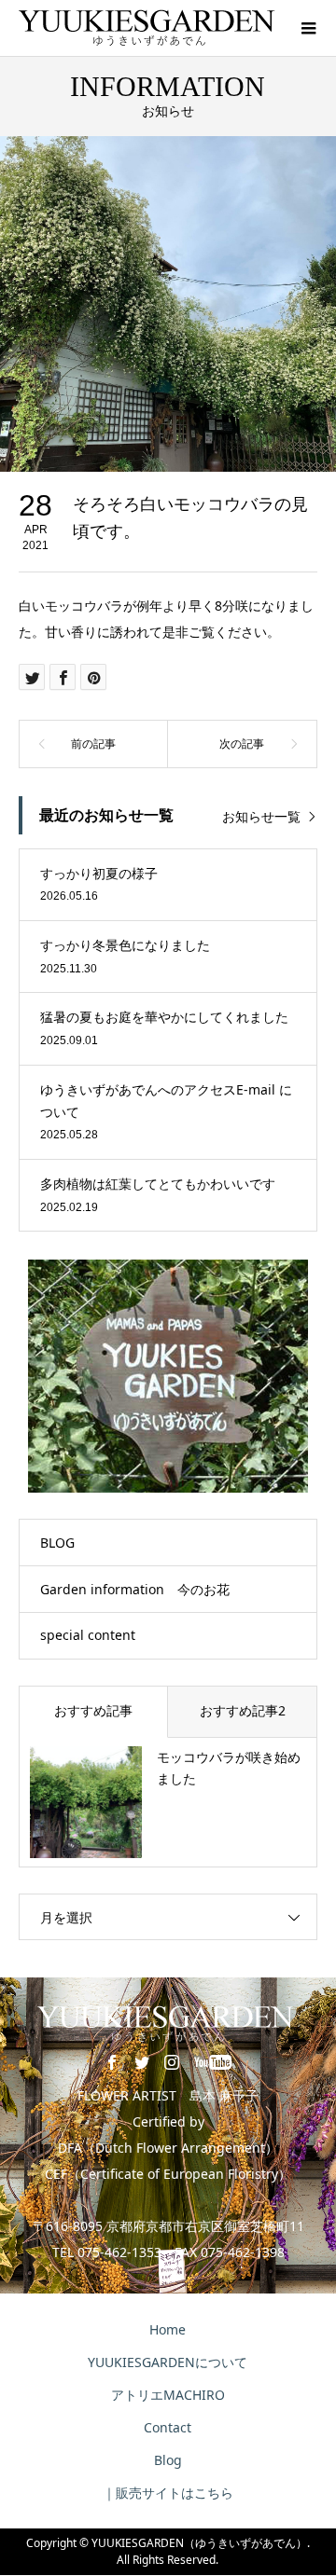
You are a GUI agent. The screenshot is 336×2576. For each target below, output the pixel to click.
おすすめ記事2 (243, 1710)
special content (88, 1635)
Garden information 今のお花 (135, 1589)
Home (168, 2329)
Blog (168, 2460)
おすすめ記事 (93, 1710)
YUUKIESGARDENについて (168, 2362)
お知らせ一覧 (261, 816)
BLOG (57, 1543)
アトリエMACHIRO (168, 2395)
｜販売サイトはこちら (168, 2493)
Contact (168, 2427)
